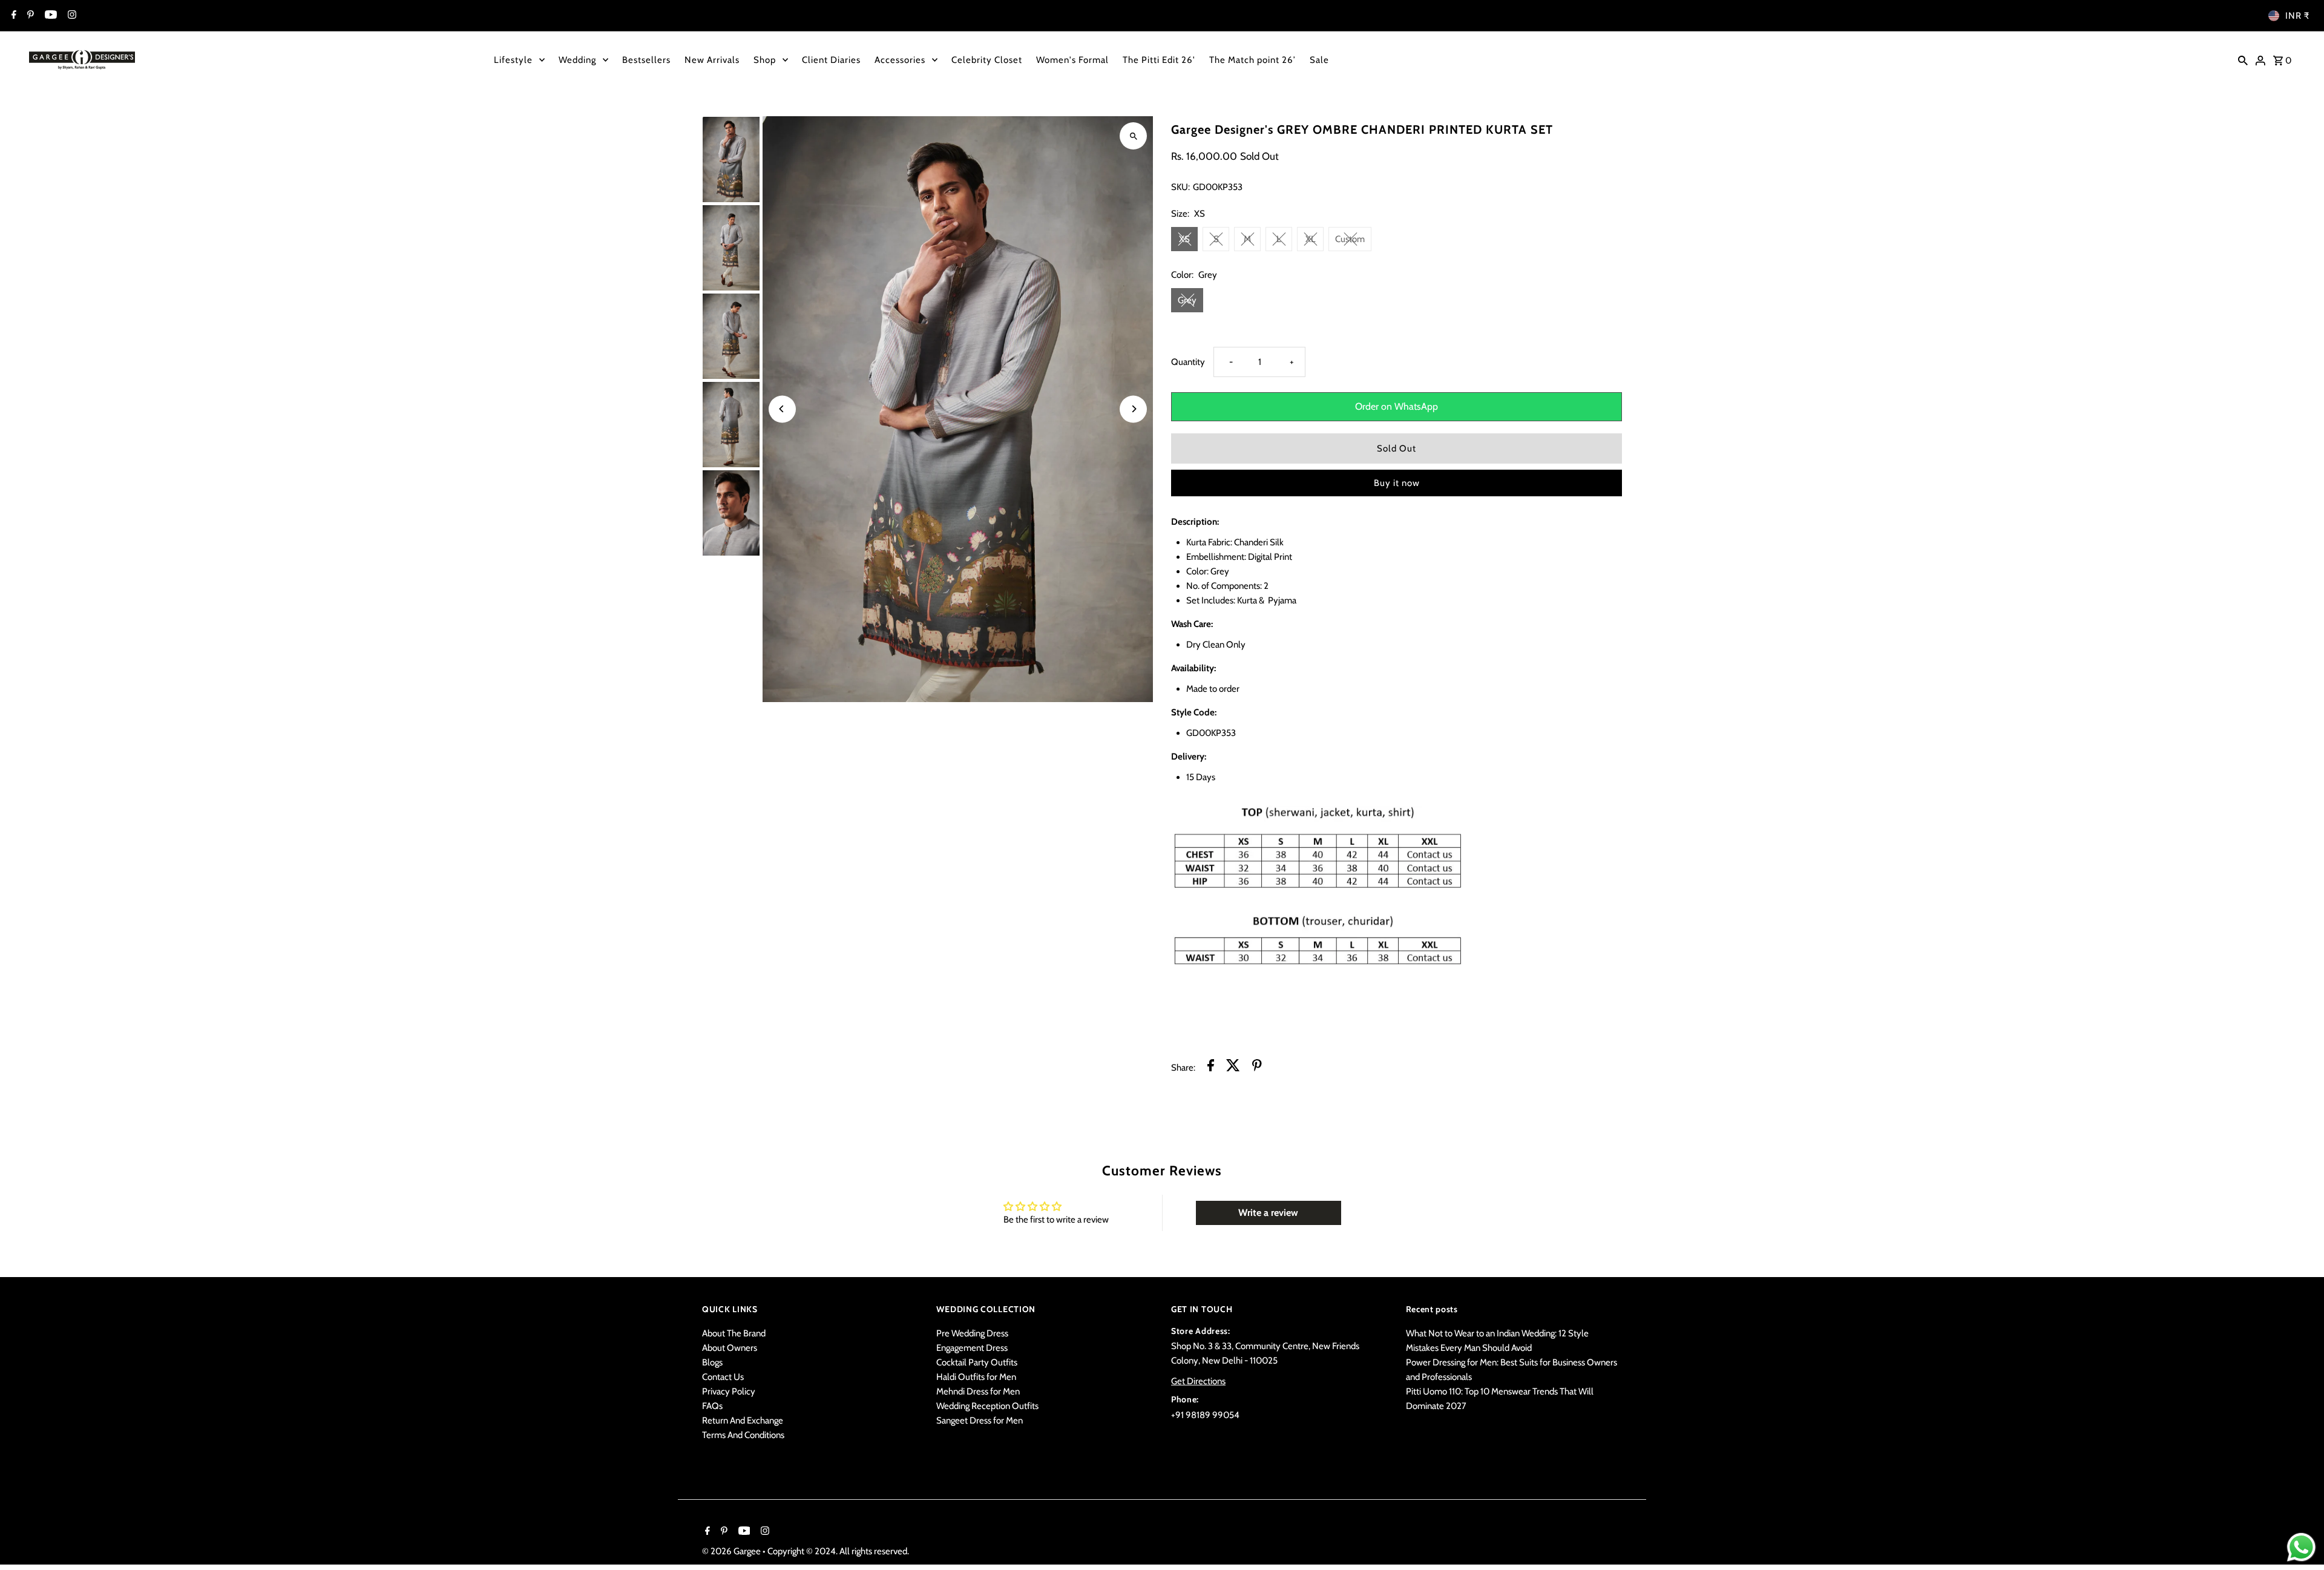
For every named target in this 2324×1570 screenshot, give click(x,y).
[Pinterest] (29, 16)
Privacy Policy (729, 1391)
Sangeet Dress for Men (980, 1421)
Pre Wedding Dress (972, 1333)
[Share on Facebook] (1211, 1067)
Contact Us (723, 1377)
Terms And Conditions (743, 1435)
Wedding (577, 60)
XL (1311, 239)
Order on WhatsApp (1397, 406)
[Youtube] (49, 16)
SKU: (1180, 187)
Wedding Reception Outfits (987, 1406)
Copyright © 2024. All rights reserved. (838, 1551)
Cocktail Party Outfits (977, 1362)
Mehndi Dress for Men (978, 1391)
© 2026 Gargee (732, 1551)
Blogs (712, 1362)
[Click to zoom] (1133, 136)
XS (1184, 239)
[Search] (2243, 59)
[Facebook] (12, 16)
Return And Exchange (743, 1421)
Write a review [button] (1268, 1213)
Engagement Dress (972, 1348)
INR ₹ (2297, 16)
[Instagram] (71, 16)
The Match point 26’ (1252, 60)
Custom (1350, 239)
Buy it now (1397, 483)
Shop (765, 60)
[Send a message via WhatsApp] (2301, 1547)
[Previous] (782, 409)
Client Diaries (831, 60)
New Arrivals (712, 60)
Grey (1187, 300)
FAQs (712, 1406)
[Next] (1133, 409)
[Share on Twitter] (1233, 1067)
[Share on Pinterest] (1257, 1067)
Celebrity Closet (987, 60)
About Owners (730, 1348)
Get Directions (1198, 1381)
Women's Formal (1072, 60)
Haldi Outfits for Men (976, 1377)
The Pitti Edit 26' (1159, 60)
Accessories (900, 60)
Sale (1319, 60)
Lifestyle (513, 60)
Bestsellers (646, 60)
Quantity (1188, 362)
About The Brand (734, 1333)
